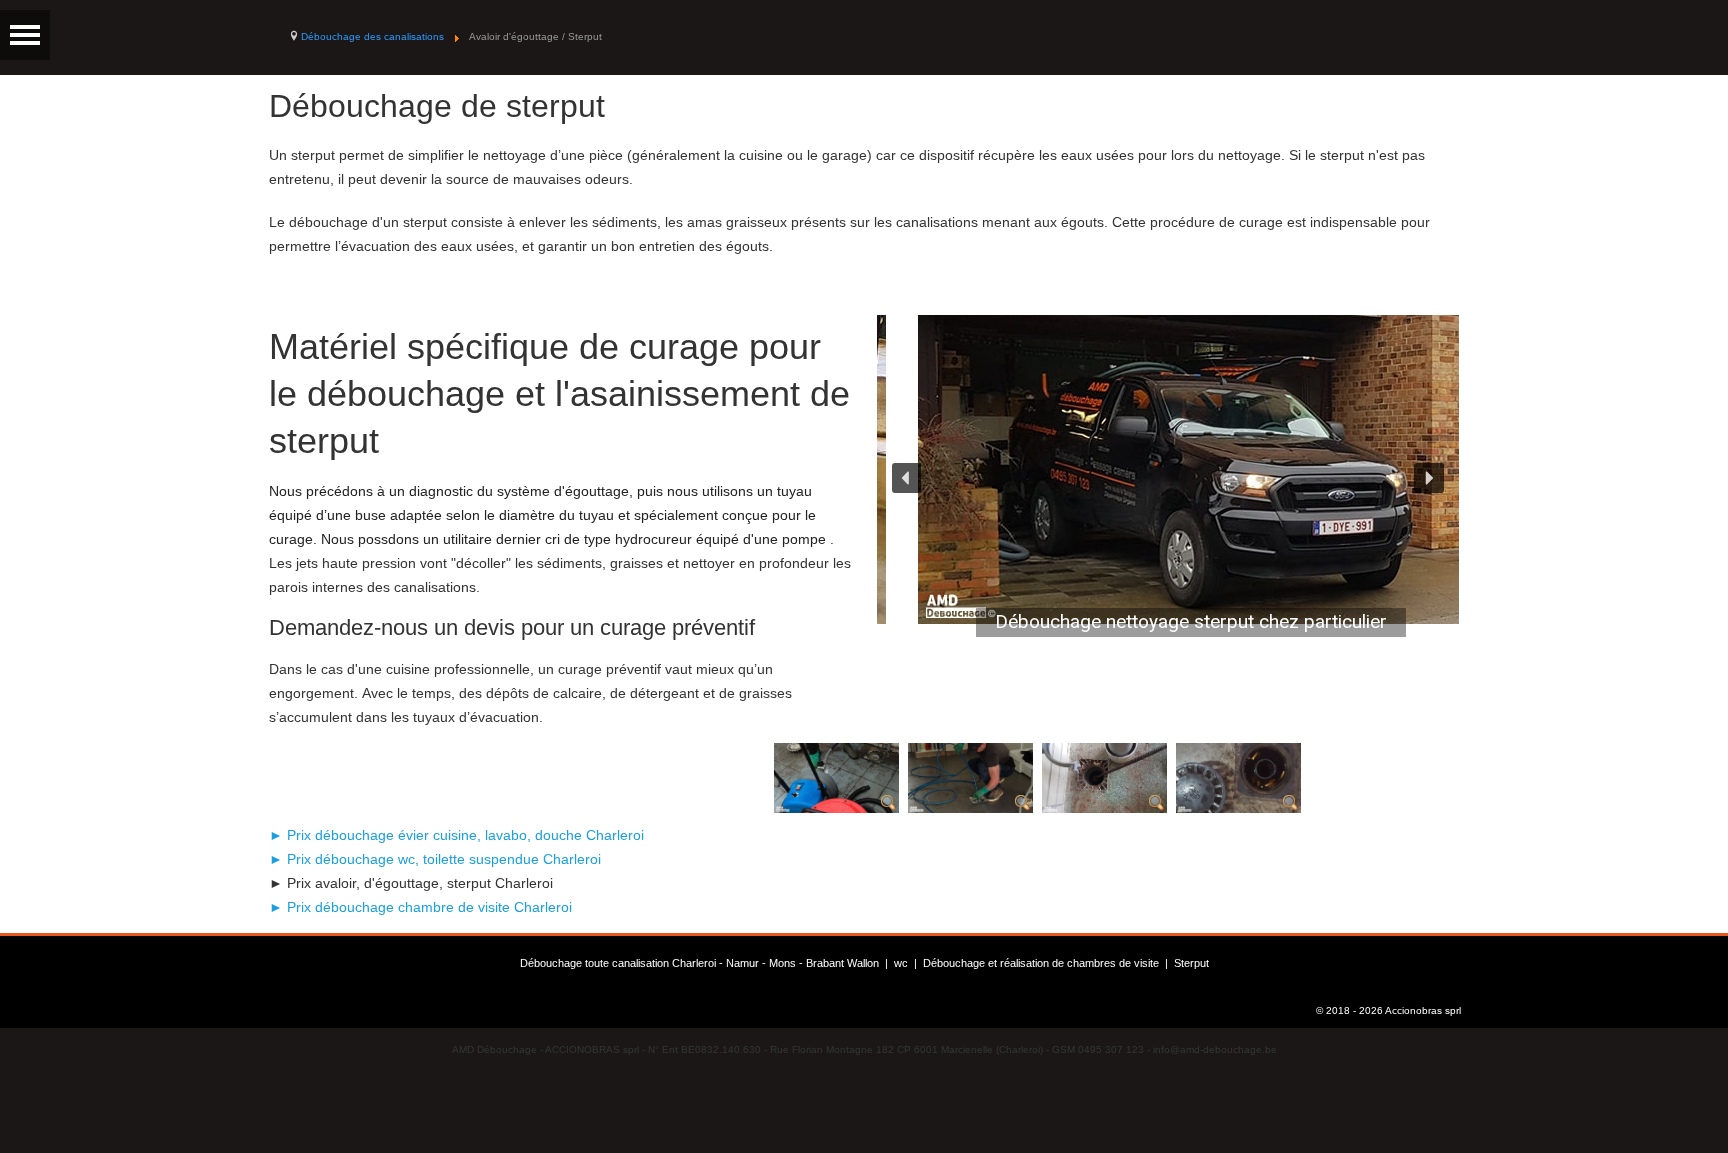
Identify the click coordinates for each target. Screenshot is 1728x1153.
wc (901, 963)
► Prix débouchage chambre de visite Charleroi (420, 907)
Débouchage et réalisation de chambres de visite (1041, 963)
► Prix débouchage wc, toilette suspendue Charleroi (435, 859)
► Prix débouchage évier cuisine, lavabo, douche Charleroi (456, 835)
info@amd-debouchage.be (1215, 1049)
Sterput (1191, 963)
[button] (907, 478)
